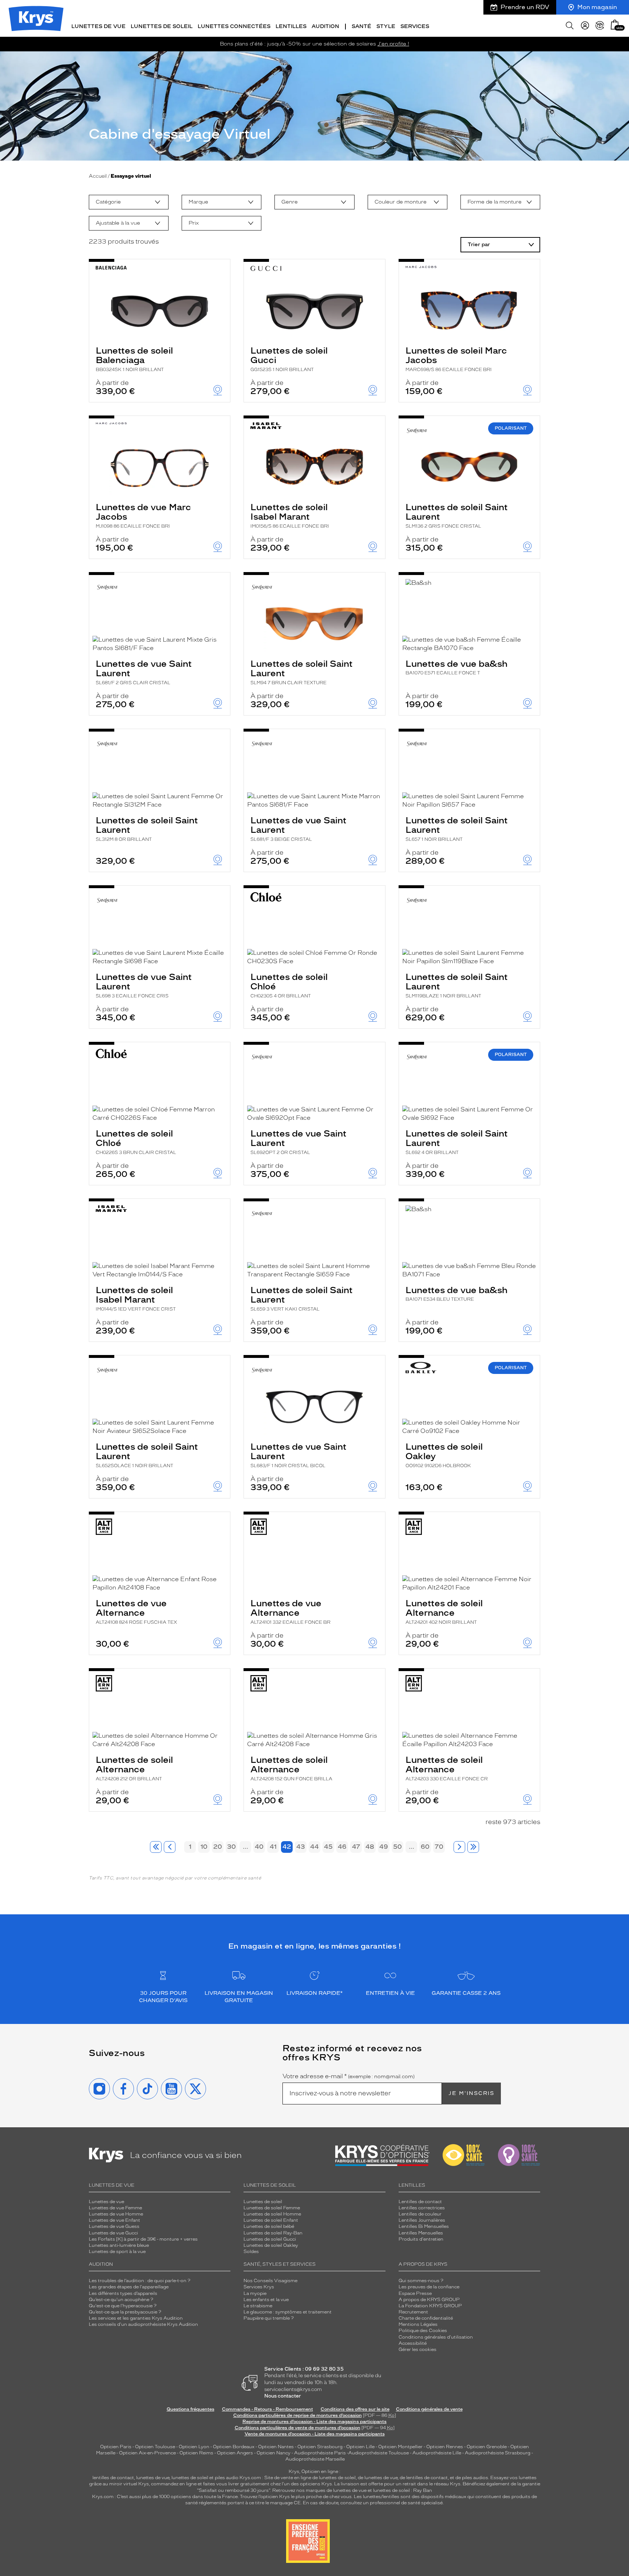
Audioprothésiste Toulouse (379, 2453)
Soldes (251, 2252)
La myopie (255, 2293)
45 (328, 1847)
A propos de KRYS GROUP (429, 2300)
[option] (129, 202)
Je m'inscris (471, 2093)
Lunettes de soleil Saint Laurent (457, 515)
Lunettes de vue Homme (116, 2214)
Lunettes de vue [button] (98, 26)
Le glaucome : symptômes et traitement (288, 2312)
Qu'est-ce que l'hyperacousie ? (123, 2306)
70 (439, 1847)
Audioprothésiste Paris (320, 2453)
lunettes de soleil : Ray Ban (403, 2490)
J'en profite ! (393, 44)
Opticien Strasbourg (320, 2447)
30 (232, 1847)
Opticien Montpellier (400, 2447)
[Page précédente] (170, 1847)
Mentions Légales (418, 2324)
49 (384, 1847)
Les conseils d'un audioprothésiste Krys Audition (143, 2324)
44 (314, 1847)
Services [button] (415, 26)
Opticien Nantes (276, 2447)
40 (259, 1847)
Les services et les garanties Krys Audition (136, 2318)
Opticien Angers (235, 2453)
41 (273, 1847)
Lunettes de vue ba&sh (456, 667)
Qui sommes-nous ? (421, 2281)
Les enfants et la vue (266, 2300)
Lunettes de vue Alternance (136, 1611)
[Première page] (156, 1847)
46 (342, 1847)
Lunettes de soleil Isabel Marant (290, 515)
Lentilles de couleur (420, 2214)
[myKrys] (585, 25)
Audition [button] (325, 26)
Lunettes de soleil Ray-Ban (273, 2233)
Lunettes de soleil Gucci (289, 359)
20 (218, 1847)
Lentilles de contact (420, 2202)
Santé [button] (361, 26)
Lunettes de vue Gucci (113, 2233)
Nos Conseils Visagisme (270, 2281)
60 (425, 1847)
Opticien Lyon (194, 2447)
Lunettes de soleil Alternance (444, 1611)
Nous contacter (283, 2396)
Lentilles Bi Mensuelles (424, 2226)
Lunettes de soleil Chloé (289, 985)
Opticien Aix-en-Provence (147, 2453)
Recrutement (413, 2312)
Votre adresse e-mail (349, 2076)
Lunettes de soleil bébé (269, 2226)
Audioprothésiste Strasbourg (498, 2453)
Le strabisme (258, 2306)
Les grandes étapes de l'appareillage (129, 2287)
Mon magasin (597, 7)
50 (397, 1847)
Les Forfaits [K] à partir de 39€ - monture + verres (143, 2239)
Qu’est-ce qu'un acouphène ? (121, 2300)
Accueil (98, 176)
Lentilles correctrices (422, 2208)
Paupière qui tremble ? (269, 2318)
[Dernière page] (473, 1847)
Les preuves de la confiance (429, 2287)
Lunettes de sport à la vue (117, 2252)
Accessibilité (413, 2343)
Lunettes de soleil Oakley (444, 1455)
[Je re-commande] (600, 25)
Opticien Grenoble (487, 2447)
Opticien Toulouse (155, 2447)
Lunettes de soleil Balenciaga (134, 359)
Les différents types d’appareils (123, 2293)
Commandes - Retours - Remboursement (268, 2409)
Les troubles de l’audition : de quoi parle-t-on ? (140, 2281)
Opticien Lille (360, 2447)
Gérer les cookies (418, 2349)
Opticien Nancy (274, 2453)
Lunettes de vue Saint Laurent (144, 672)
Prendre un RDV (525, 7)
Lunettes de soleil (263, 2202)
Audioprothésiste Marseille (315, 2459)
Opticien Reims (196, 2453)
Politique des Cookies (423, 2331)
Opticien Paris (116, 2447)
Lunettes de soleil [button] (162, 26)
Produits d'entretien (421, 2239)
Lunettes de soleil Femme (272, 2208)
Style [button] (386, 26)
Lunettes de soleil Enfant (271, 2220)
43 (301, 1847)
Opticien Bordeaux (234, 2447)
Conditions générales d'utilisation (436, 2337)
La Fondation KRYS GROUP (430, 2306)
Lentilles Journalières (422, 2220)
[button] (615, 25)
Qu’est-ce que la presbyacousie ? (125, 2312)
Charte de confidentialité (426, 2318)
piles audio (227, 2478)
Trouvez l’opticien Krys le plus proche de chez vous (296, 2497)
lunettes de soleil (190, 2478)
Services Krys (259, 2287)
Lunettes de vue (106, 2202)
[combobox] (129, 202)
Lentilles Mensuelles (421, 2233)
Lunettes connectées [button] (234, 26)
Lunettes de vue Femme (115, 2208)
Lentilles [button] (291, 26)
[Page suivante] (459, 1847)
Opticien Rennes (445, 2447)
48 (370, 1847)
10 (204, 1847)
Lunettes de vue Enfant (114, 2220)
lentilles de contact (113, 2478)
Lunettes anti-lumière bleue (119, 2245)
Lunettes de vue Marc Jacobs (143, 515)
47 (356, 1847)
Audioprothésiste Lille (437, 2453)
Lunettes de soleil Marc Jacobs (456, 359)
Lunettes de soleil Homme (272, 2214)
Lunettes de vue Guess (114, 2226)
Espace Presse (415, 2293)
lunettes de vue (153, 2478)
